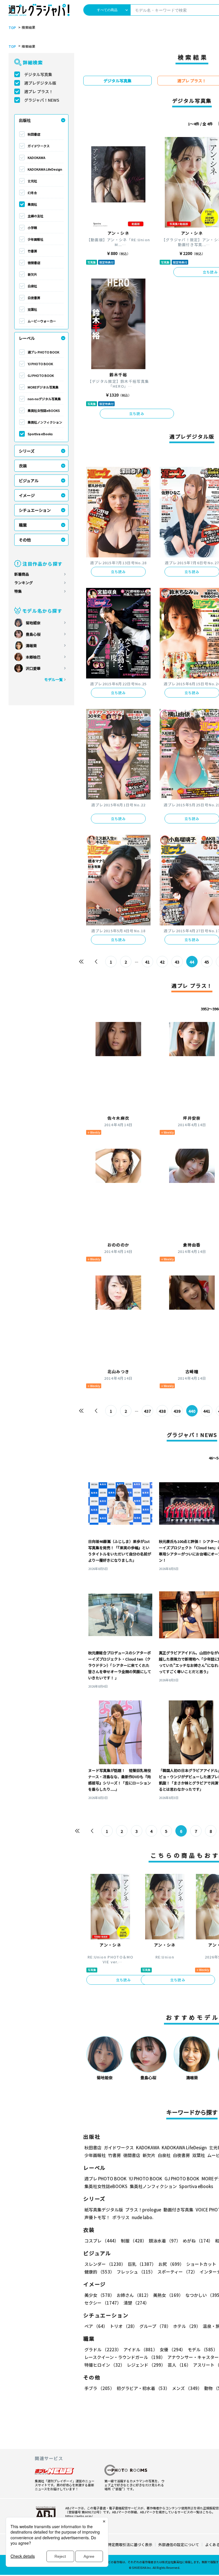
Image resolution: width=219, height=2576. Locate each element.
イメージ (27, 495)
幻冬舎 (32, 193)
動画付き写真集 (178, 2210)
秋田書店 (34, 134)
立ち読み (137, 413)
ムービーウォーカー (42, 321)
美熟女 (168, 2295)
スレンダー (105, 2264)
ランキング (24, 583)
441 (207, 1411)
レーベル (27, 338)
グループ (155, 2326)
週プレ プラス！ (39, 91)
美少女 (99, 2295)
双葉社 (32, 309)
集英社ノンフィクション (45, 422)
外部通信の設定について (179, 2545)
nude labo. (143, 2217)
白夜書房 (34, 298)
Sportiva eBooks (40, 434)
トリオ (123, 2326)
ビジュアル (29, 481)
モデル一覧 (53, 679)
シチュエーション (35, 510)
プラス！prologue (143, 2210)
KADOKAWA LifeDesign (45, 169)
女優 (173, 2349)
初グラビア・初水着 (143, 2388)
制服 (134, 2241)
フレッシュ (136, 2272)
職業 (23, 525)
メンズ (187, 2388)
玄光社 (32, 181)
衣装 (23, 466)
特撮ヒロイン (105, 2365)
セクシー (103, 2303)
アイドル (140, 2349)
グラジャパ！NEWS (42, 100)
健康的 (99, 2272)
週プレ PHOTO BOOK (43, 352)
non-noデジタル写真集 (44, 399)
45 (207, 962)
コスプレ (102, 2241)
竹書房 (32, 251)
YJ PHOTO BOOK (40, 364)
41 (147, 962)
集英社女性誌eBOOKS (44, 410)
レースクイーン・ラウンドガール (125, 2357)
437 (147, 1411)
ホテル (187, 2326)
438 (162, 1411)
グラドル (103, 2349)
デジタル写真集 (38, 74)
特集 (18, 591)
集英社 (32, 204)
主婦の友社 (36, 216)
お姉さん (134, 2295)
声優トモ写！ (97, 2217)
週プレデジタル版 (40, 83)
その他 (25, 540)
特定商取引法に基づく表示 (130, 2545)
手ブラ (99, 2388)
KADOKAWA (36, 158)
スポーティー (177, 2272)
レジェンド (146, 2365)
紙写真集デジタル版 (104, 2210)
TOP (12, 28)
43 (177, 962)
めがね (198, 2241)
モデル (203, 2349)
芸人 (179, 2365)
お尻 (171, 2264)
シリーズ (27, 451)
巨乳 (142, 2264)
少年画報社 (36, 239)
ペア (96, 2326)
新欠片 (32, 274)
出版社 (25, 120)
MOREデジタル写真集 (43, 387)
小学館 (32, 228)
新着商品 (22, 574)
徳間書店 (34, 263)
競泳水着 (165, 2241)
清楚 (136, 2303)
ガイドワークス (39, 146)
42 (162, 962)
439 (177, 1411)
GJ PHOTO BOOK (41, 375)
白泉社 (32, 286)
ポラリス (121, 2217)
